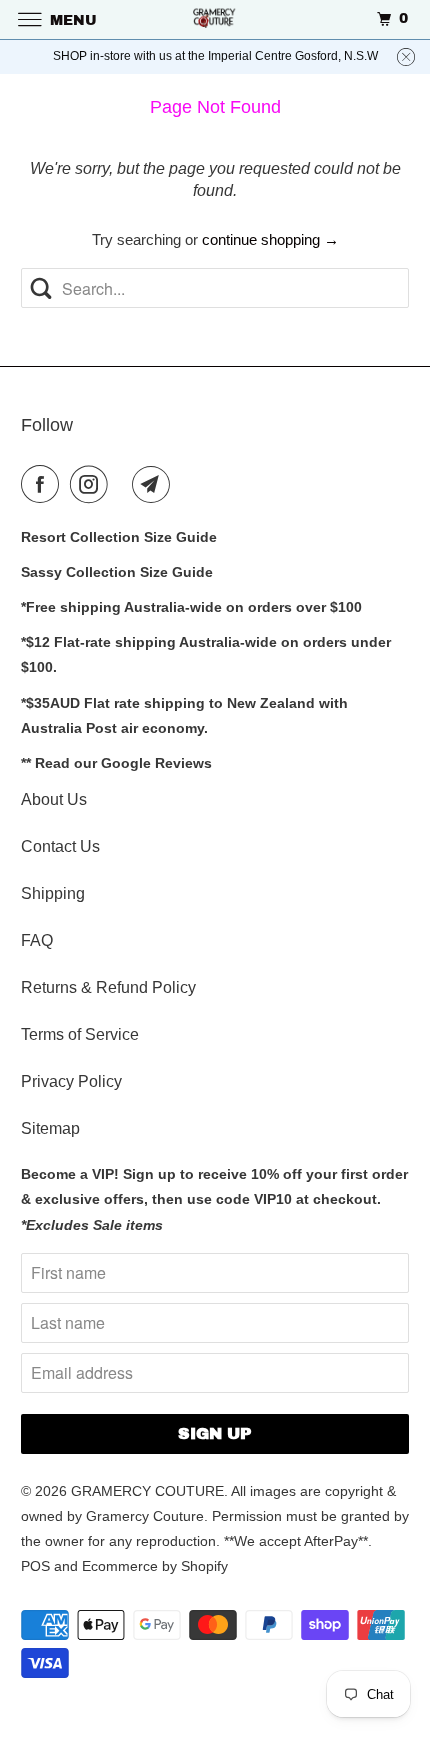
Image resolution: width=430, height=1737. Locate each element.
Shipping (53, 893)
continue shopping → (270, 239)
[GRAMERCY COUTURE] (215, 19)
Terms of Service (80, 1034)
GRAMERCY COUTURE (147, 1491)
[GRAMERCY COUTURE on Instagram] (93, 484)
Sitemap (50, 1128)
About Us (54, 799)
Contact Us (60, 846)
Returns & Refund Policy (108, 987)
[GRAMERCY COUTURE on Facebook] (44, 484)
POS (35, 1566)
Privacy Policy (71, 1081)
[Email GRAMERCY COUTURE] (155, 484)
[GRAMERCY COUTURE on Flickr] (124, 484)
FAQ (37, 940)
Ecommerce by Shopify (155, 1566)
